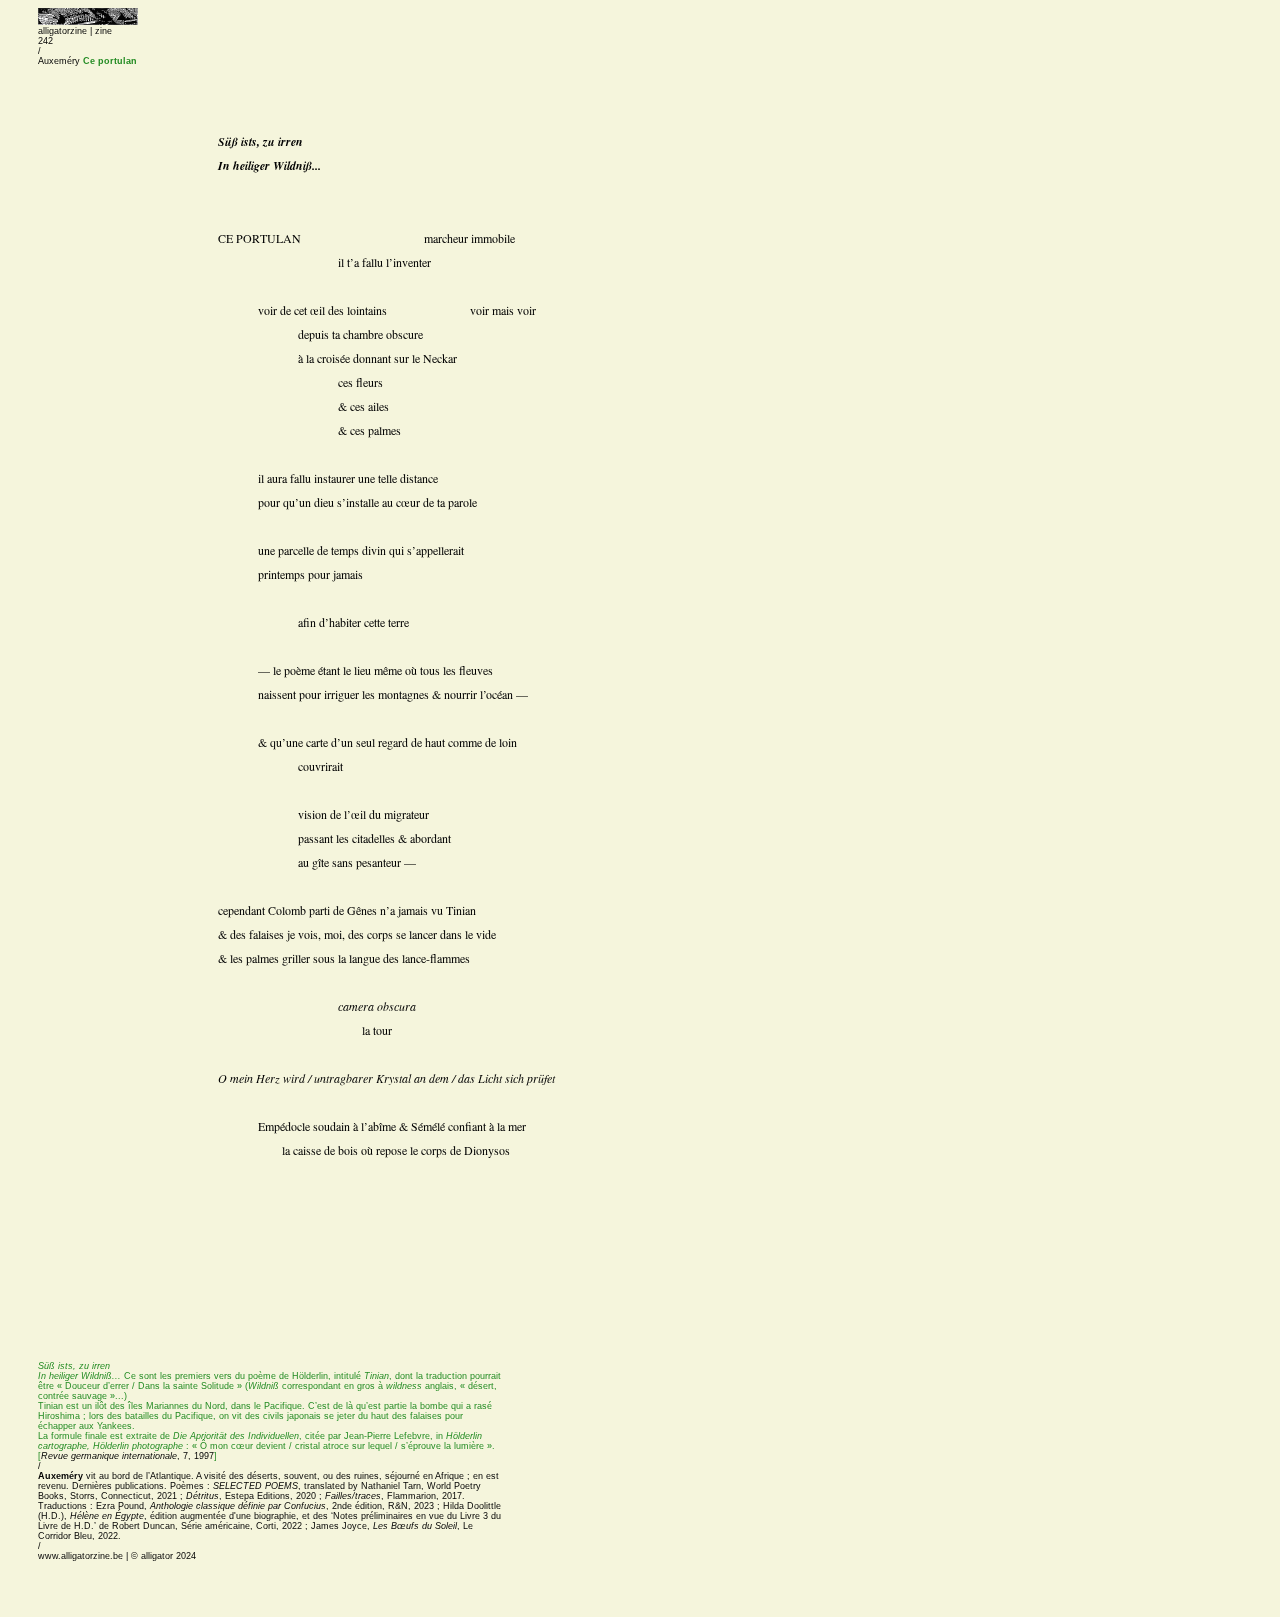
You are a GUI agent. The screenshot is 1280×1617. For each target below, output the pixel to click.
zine (103, 31)
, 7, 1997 (129, 1456)
